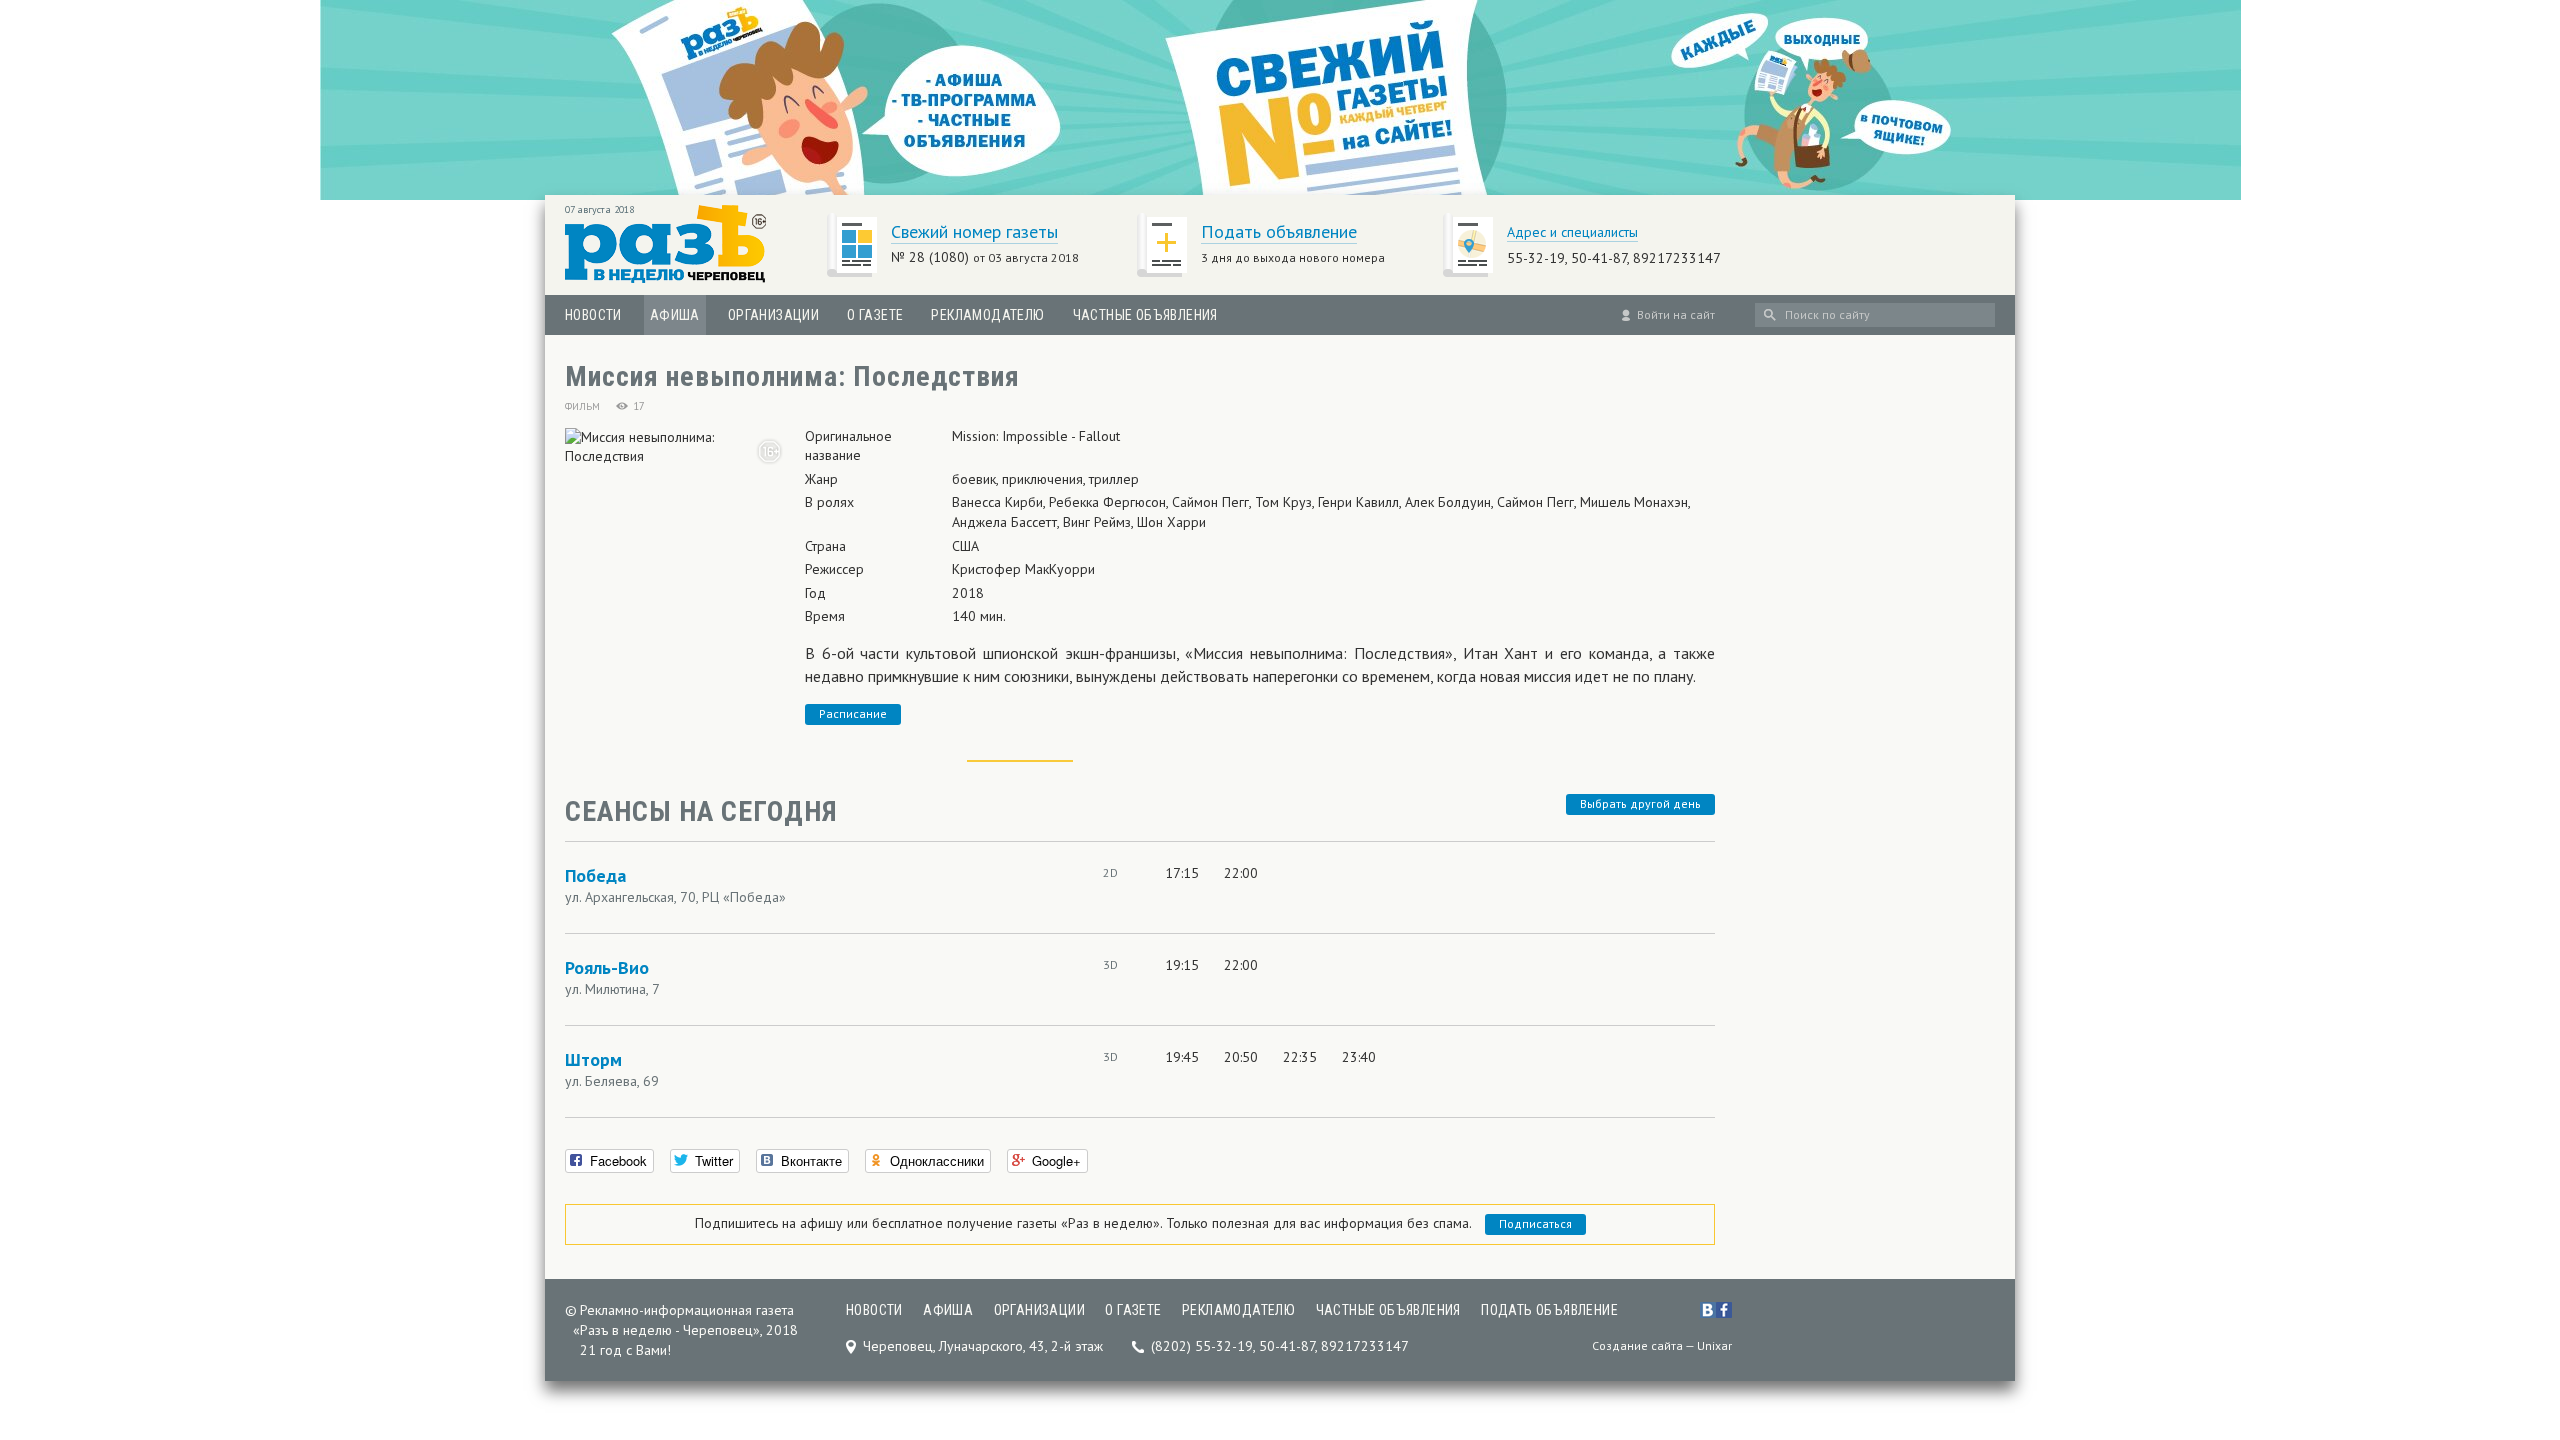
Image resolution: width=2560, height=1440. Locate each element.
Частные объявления (1145, 315)
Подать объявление (1279, 231)
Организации (773, 315)
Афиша (675, 315)
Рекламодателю (987, 315)
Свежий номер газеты (974, 231)
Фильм (582, 406)
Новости (593, 315)
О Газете (875, 315)
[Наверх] (2513, 1300)
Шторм (593, 1059)
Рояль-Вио (607, 967)
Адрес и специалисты (1572, 232)
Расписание (853, 713)
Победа (595, 875)
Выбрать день (1640, 803)
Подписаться (1535, 1223)
